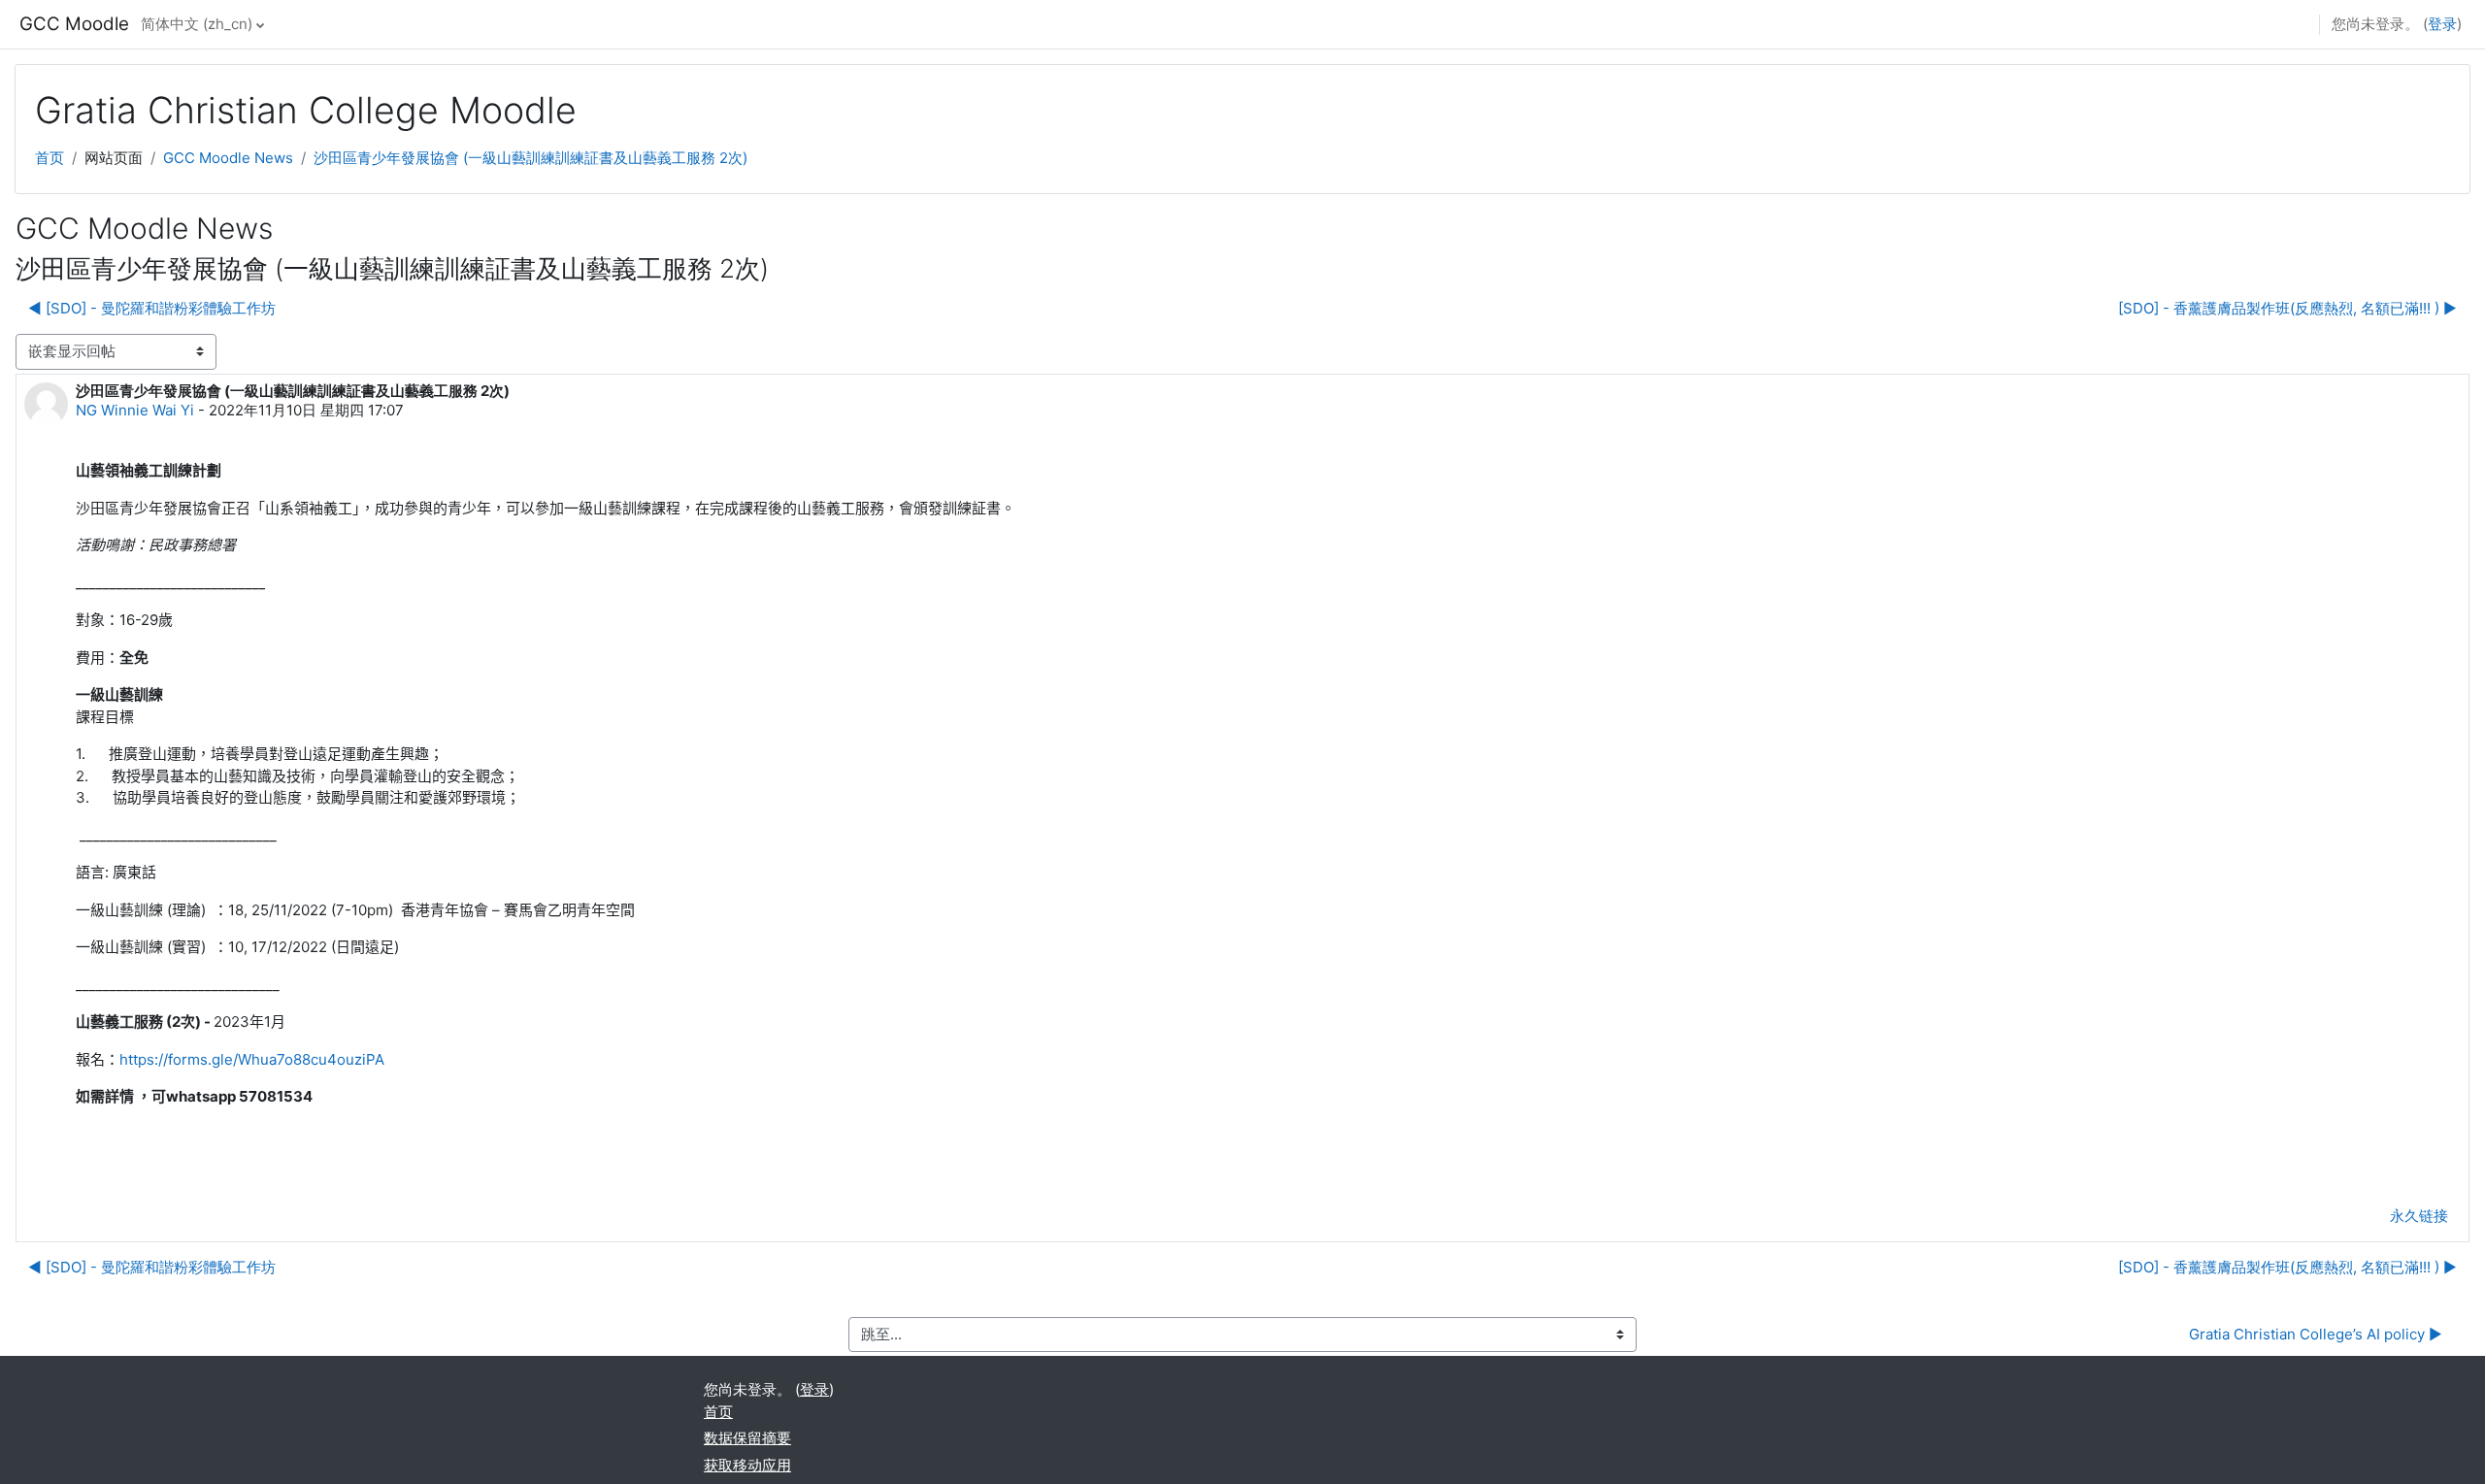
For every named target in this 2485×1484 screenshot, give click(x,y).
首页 (50, 158)
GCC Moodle (74, 24)
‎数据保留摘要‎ (747, 1438)
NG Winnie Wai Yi (135, 410)
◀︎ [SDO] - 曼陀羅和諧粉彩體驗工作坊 (152, 308)
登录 (2442, 24)
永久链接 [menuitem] (2419, 1216)
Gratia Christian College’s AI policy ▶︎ (2316, 1334)
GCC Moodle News (228, 158)
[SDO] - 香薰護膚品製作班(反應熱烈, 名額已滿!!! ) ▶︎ (2287, 308)
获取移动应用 (747, 1465)
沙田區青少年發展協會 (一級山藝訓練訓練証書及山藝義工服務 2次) (530, 158)
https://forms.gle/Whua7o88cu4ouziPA (252, 1059)
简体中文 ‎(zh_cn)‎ (197, 24)
